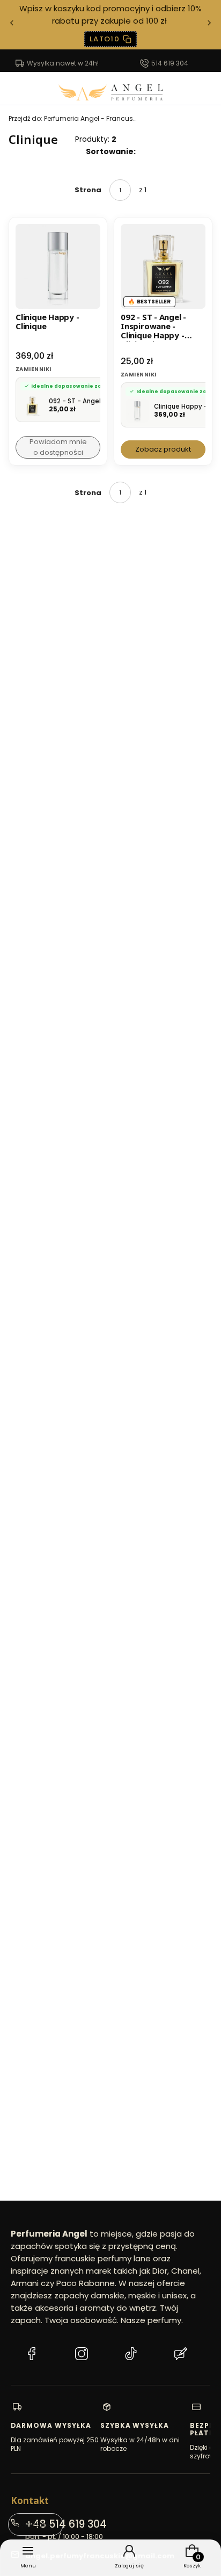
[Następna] (209, 25)
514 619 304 (170, 63)
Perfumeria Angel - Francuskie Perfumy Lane (73, 118)
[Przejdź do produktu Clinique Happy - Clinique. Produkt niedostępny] (58, 266)
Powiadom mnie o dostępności (58, 447)
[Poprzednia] (12, 25)
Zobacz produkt (163, 449)
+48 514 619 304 (66, 2524)
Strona (88, 190)
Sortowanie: (111, 151)
